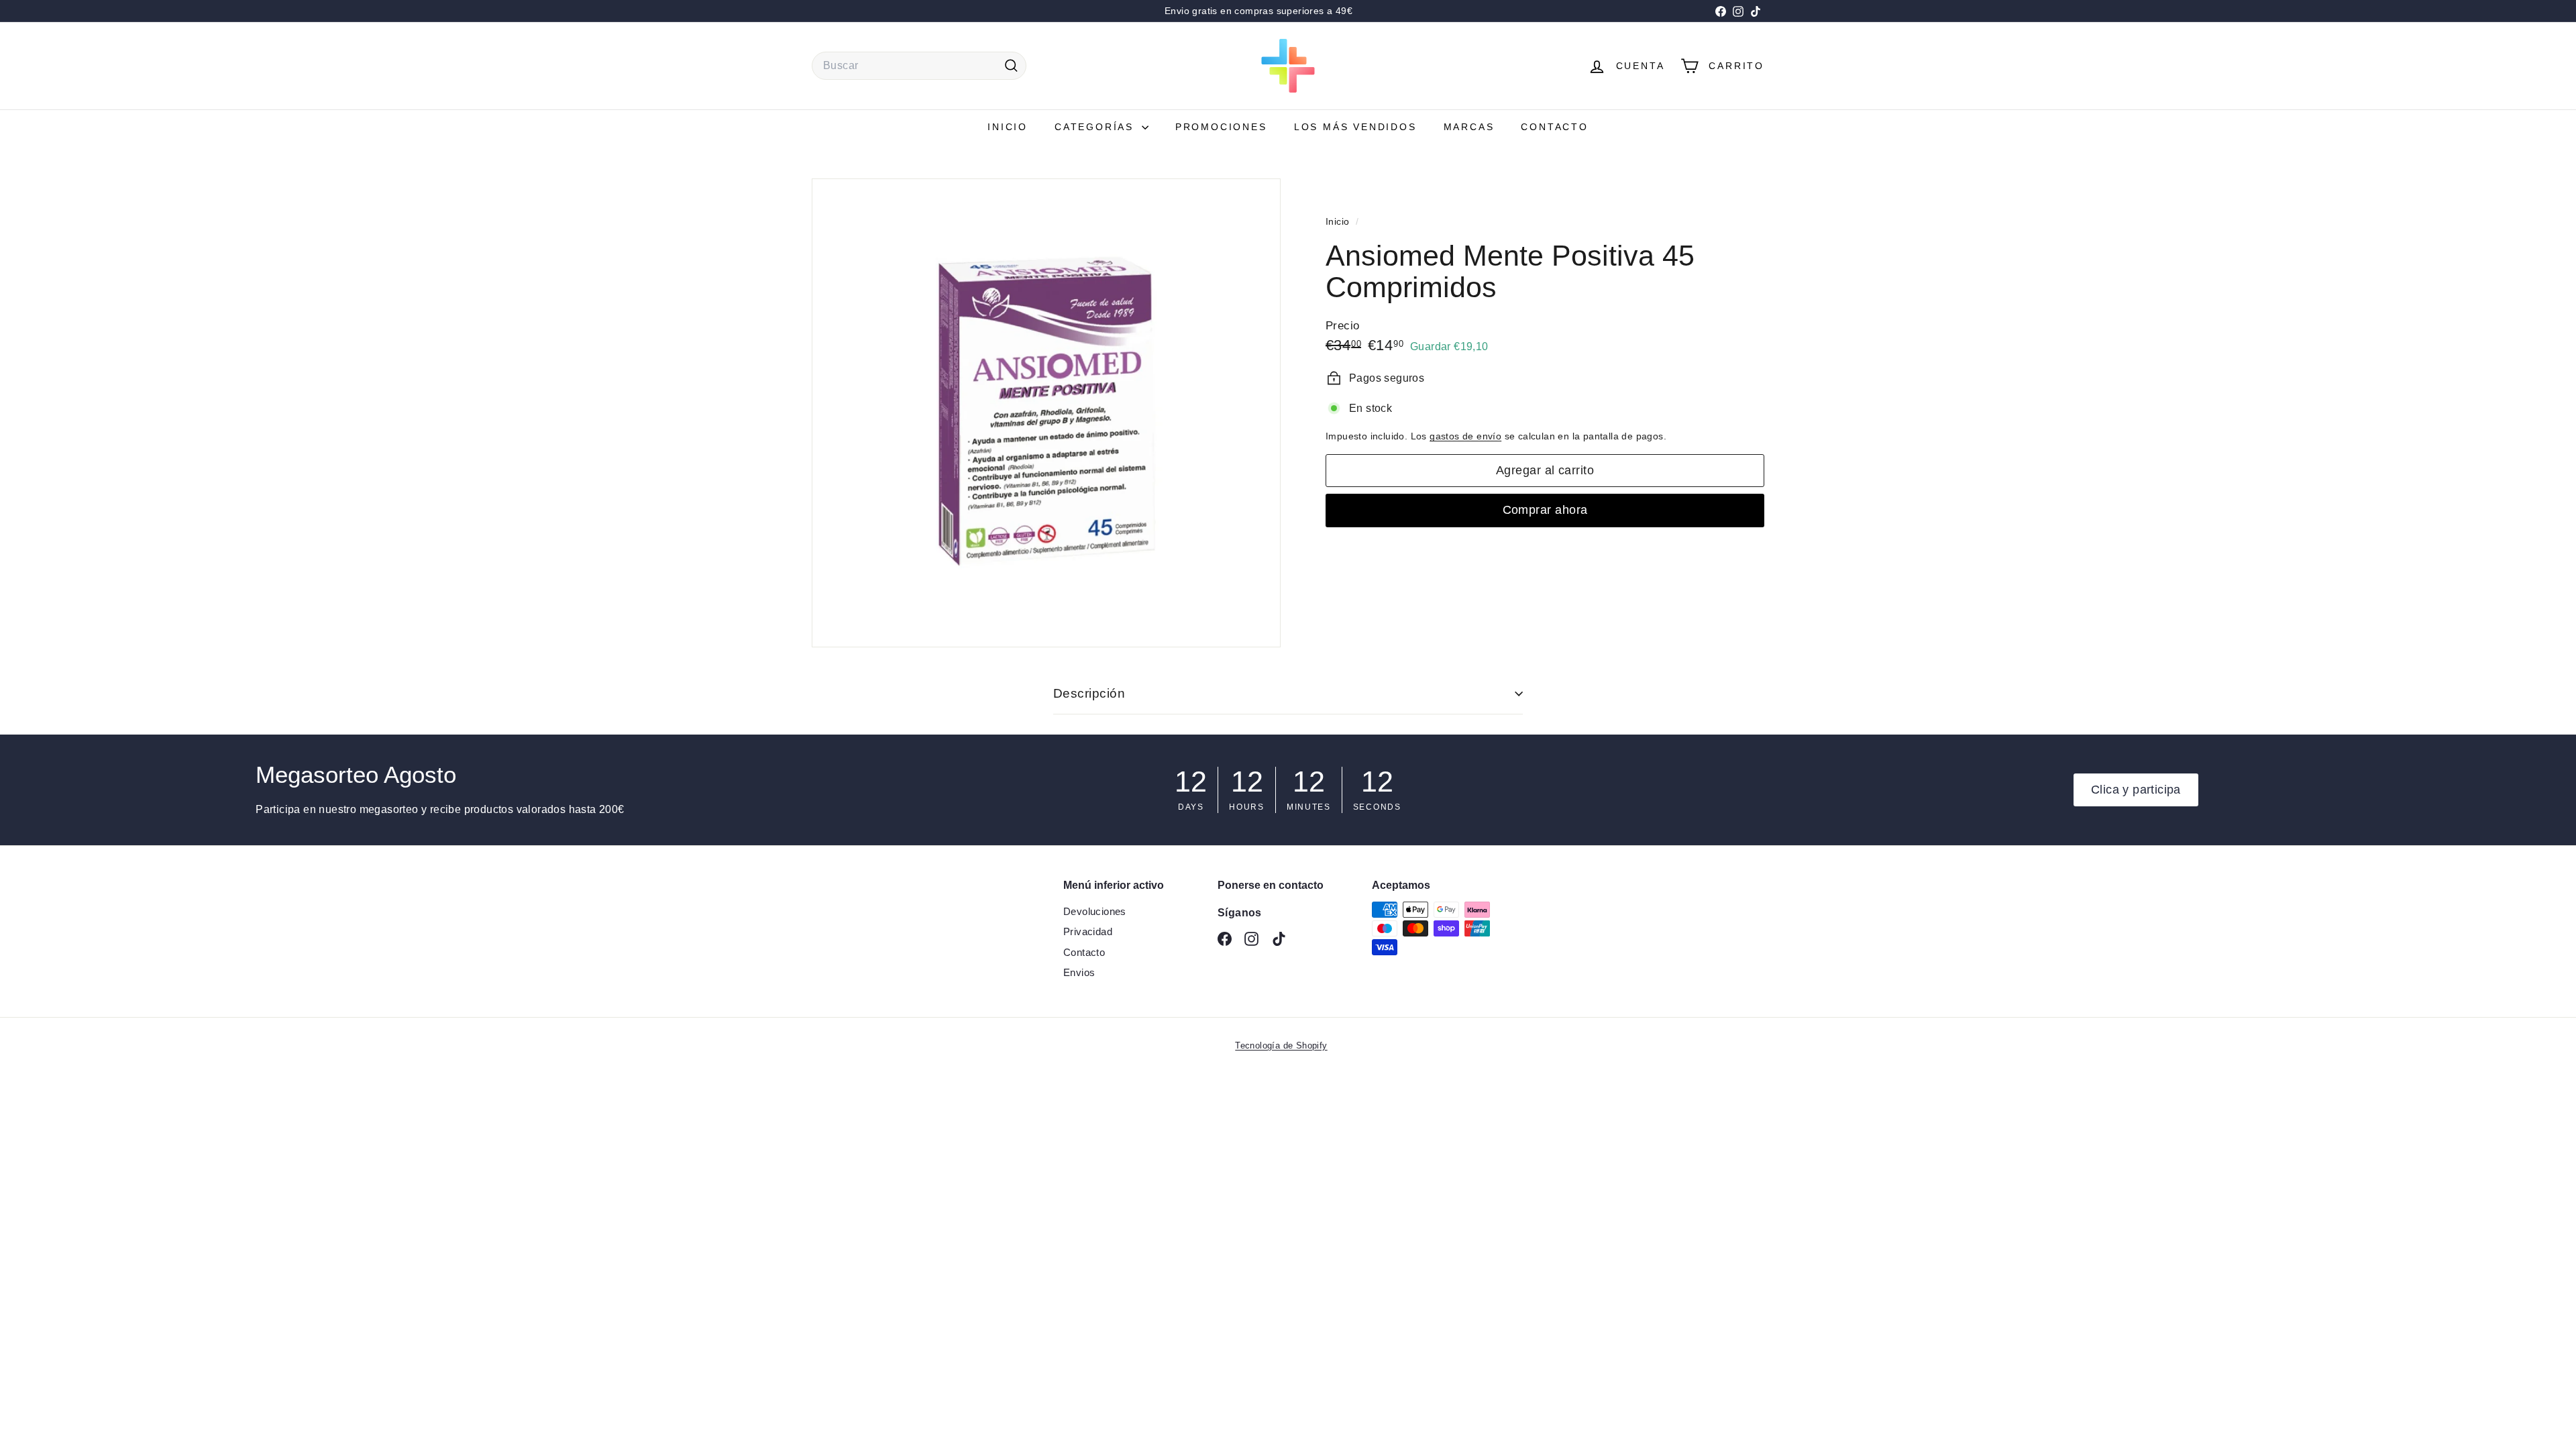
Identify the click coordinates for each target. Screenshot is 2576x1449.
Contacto (1554, 127)
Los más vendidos (1355, 127)
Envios (1079, 972)
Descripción (1089, 693)
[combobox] (919, 66)
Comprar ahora (1545, 510)
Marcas (1469, 127)
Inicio (1008, 127)
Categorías (1096, 127)
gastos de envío (1465, 436)
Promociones (1221, 127)
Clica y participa (2136, 790)
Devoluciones (1095, 911)
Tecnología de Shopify (1281, 1045)
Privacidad (1088, 931)
